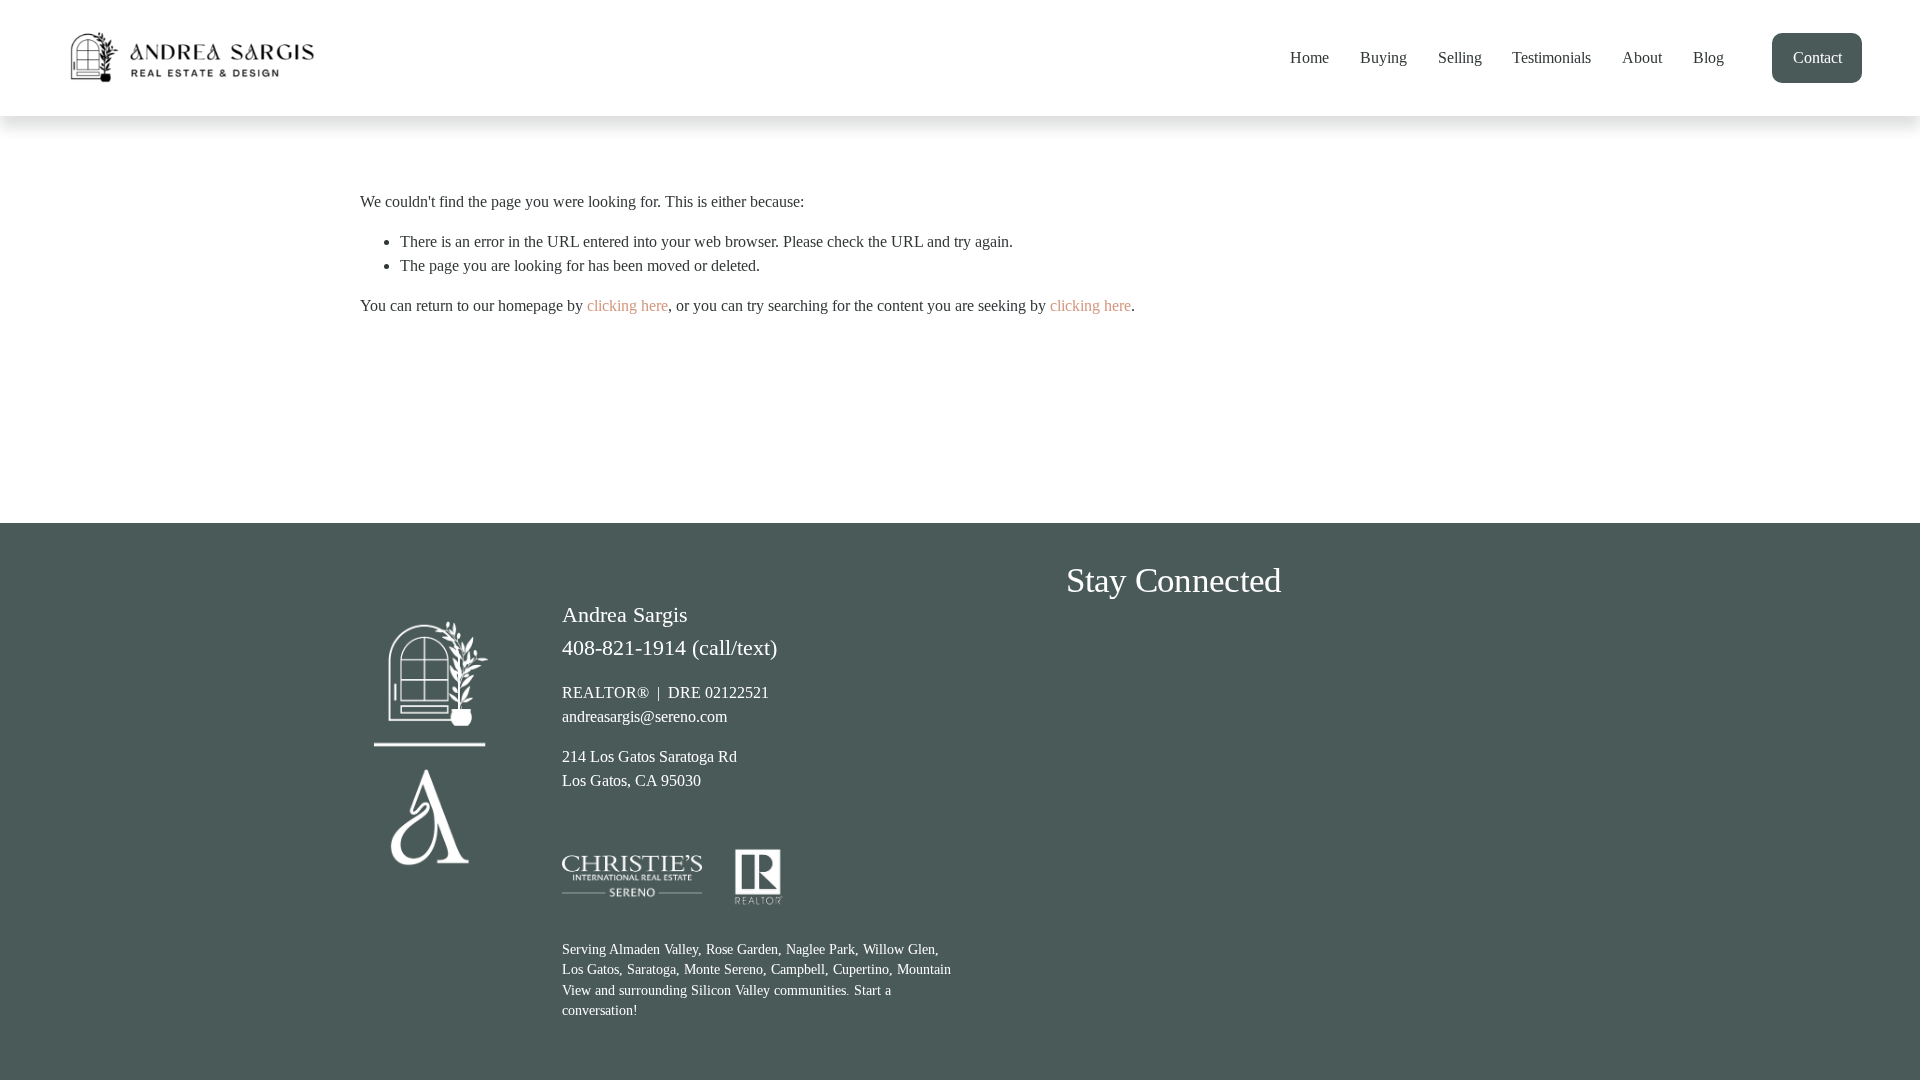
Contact (1817, 57)
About (1642, 57)
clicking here (627, 305)
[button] (1127, 758)
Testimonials (1551, 57)
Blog (1708, 57)
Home (1309, 57)
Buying (1383, 57)
